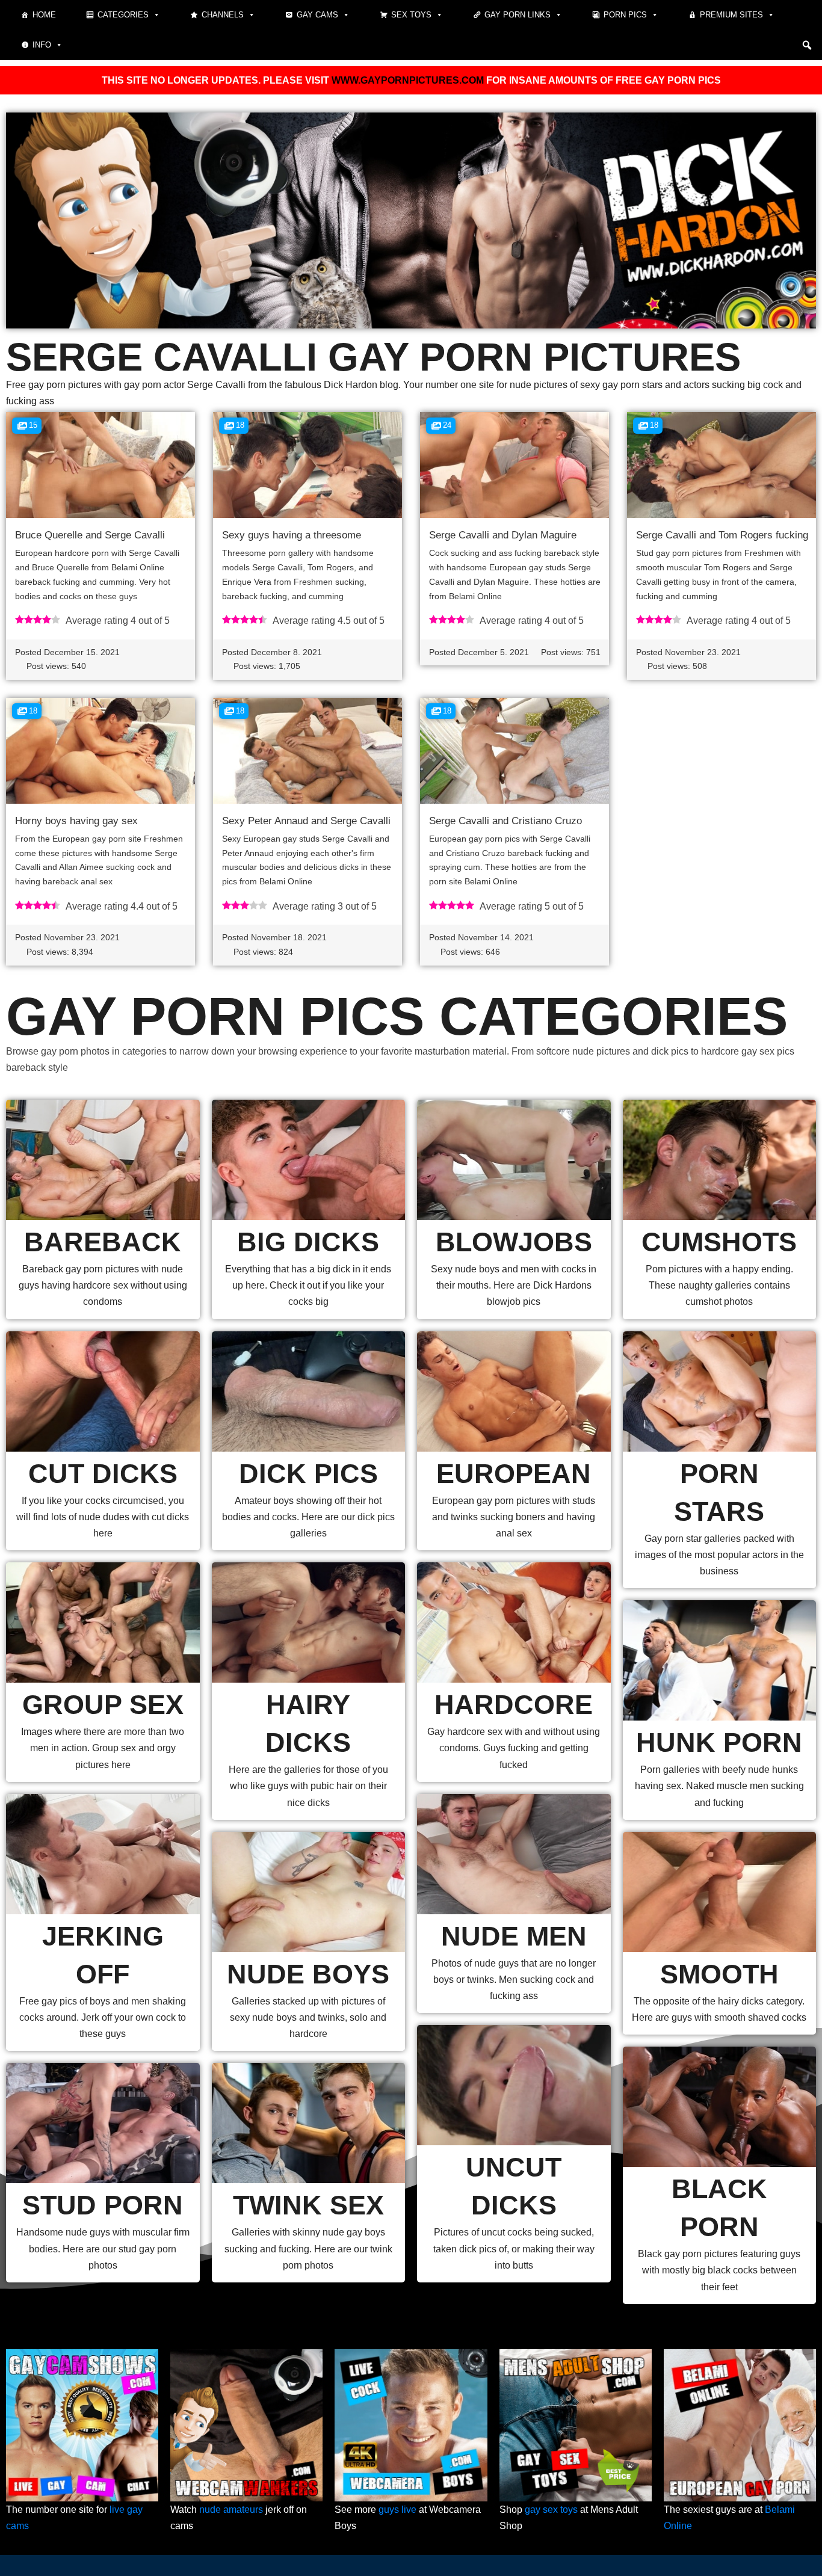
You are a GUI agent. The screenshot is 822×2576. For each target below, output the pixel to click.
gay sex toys (551, 2510)
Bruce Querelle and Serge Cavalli (90, 535)
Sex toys (411, 15)
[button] (807, 45)
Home (44, 15)
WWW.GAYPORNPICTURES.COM (408, 80)
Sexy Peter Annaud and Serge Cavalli (306, 821)
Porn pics (625, 15)
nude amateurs (231, 2510)
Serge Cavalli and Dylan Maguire (503, 535)
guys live (397, 2510)
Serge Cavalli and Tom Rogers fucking (722, 535)
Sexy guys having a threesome (292, 535)
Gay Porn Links (518, 15)
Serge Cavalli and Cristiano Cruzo (505, 821)
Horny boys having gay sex (76, 821)
